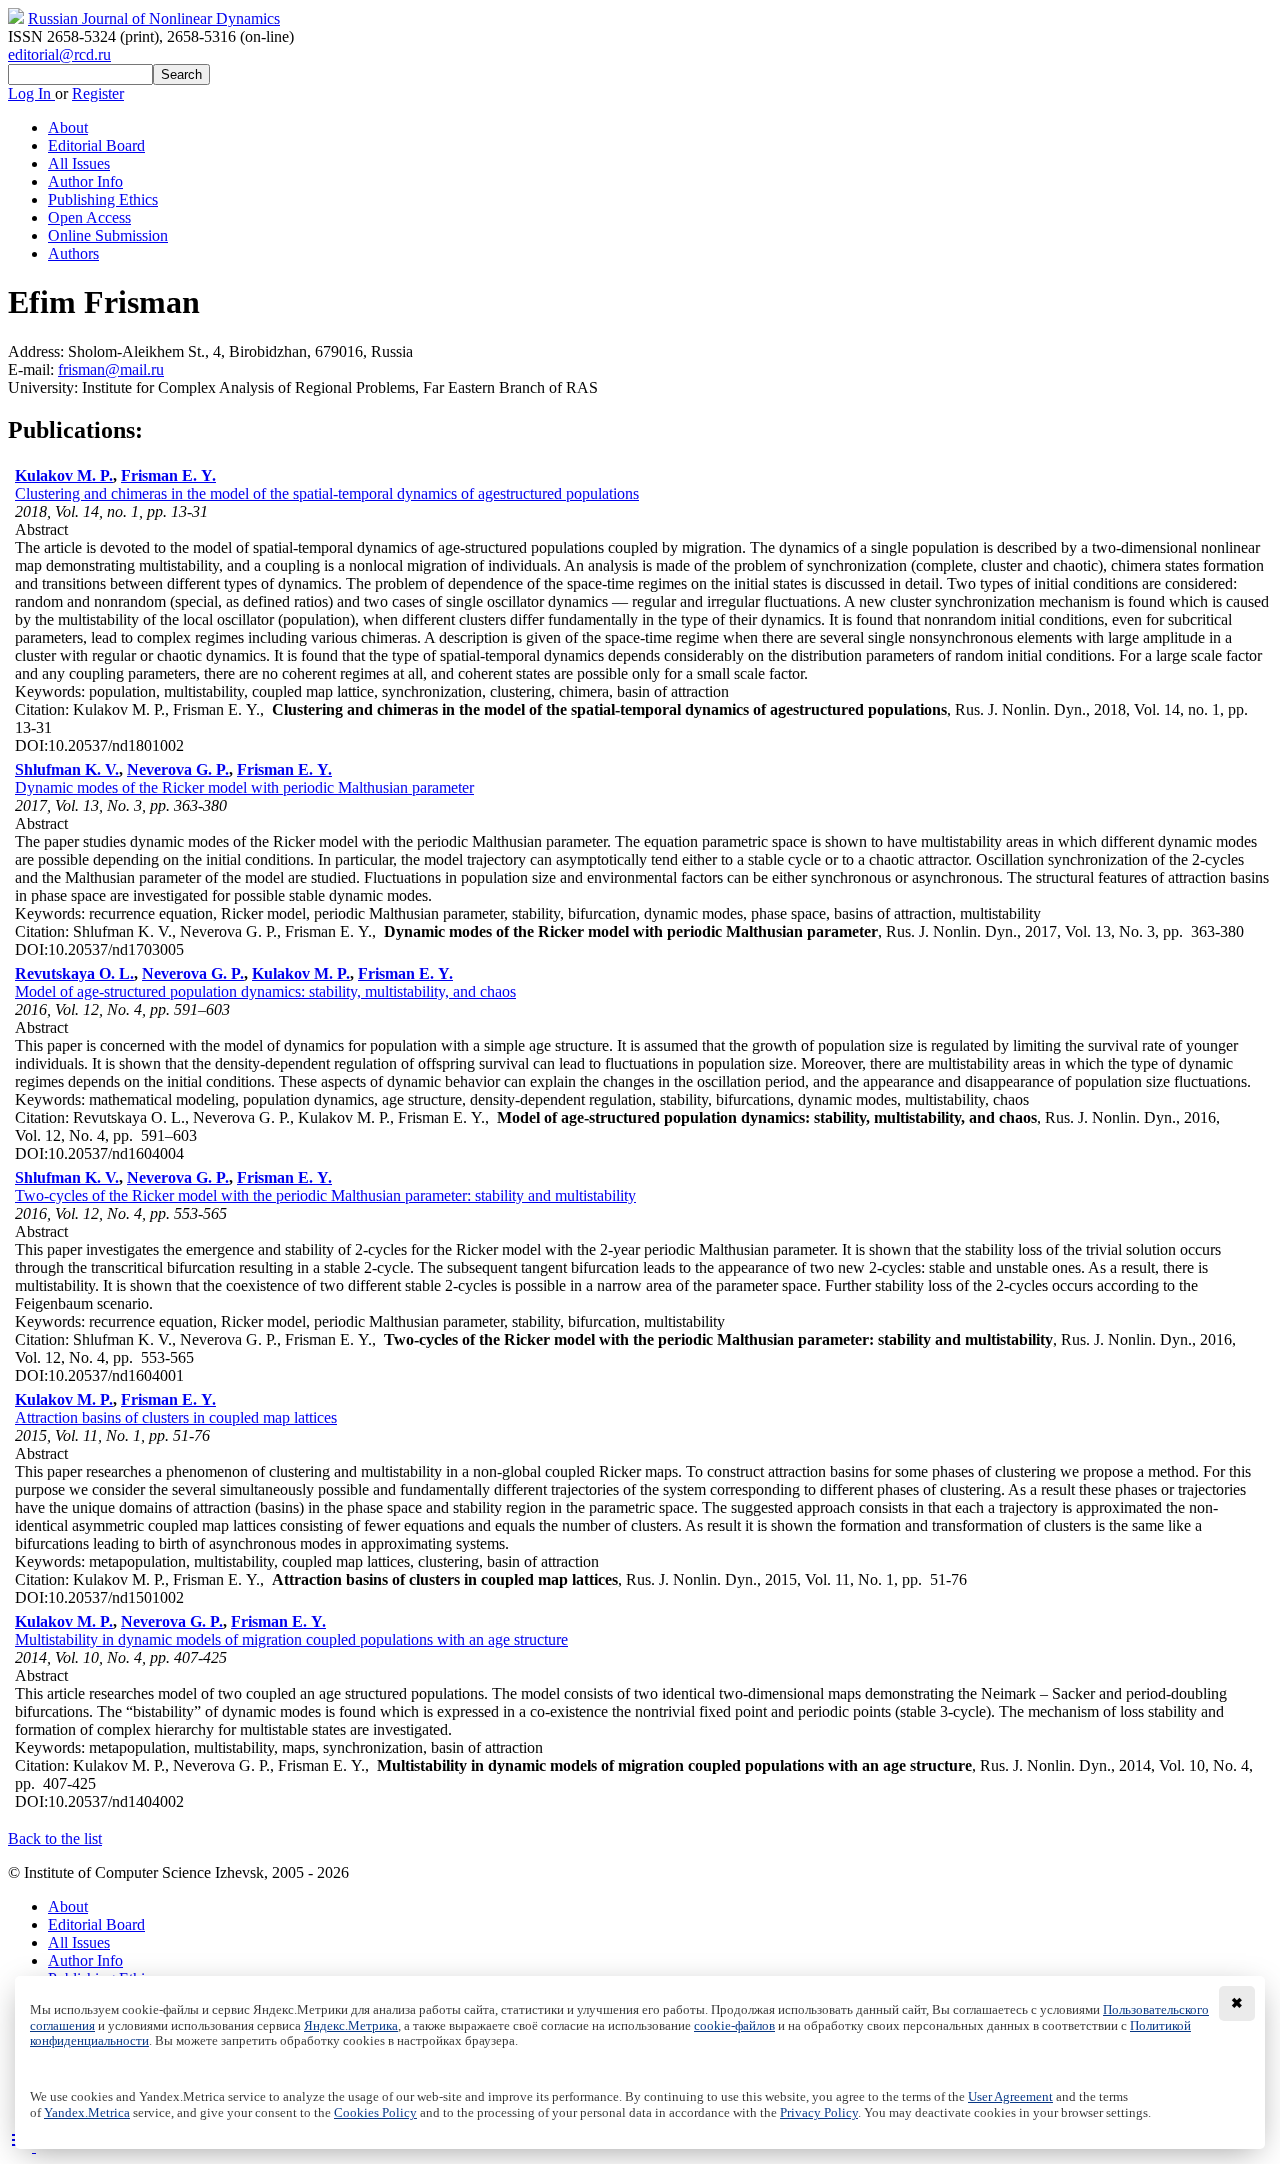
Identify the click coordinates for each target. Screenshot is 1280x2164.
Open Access (89, 217)
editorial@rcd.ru (59, 54)
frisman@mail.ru (111, 369)
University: (45, 387)
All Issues (79, 163)
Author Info (85, 181)
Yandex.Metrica (87, 2113)
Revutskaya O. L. (74, 973)
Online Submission (108, 235)
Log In (31, 93)
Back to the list (55, 1838)
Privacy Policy (819, 2113)
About (68, 127)
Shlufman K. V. (67, 769)
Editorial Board (96, 145)
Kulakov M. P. (64, 475)
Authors (73, 253)
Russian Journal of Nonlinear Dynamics (154, 18)
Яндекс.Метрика (351, 2026)
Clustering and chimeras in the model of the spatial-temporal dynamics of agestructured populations (327, 493)
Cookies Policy (375, 2113)
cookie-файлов (734, 2026)
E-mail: (33, 369)
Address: (38, 351)
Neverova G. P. (178, 769)
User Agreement (1010, 2097)
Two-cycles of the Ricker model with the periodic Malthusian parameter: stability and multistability (325, 1195)
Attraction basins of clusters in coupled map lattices (176, 1417)
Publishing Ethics (103, 199)
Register (98, 93)
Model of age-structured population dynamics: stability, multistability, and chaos (265, 991)
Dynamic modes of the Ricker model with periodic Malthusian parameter (244, 787)
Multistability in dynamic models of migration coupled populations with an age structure (291, 1639)
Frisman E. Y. (168, 475)
